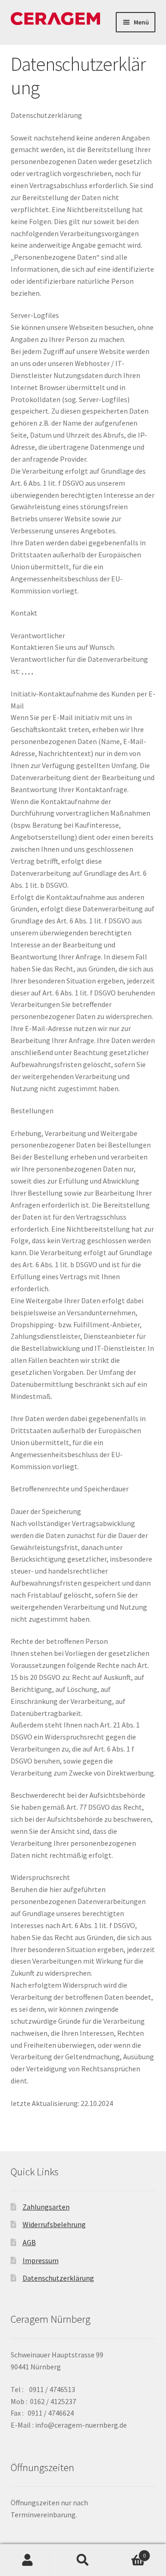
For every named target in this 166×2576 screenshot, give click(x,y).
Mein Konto (28, 2560)
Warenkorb (128, 2552)
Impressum (41, 2260)
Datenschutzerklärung (58, 2278)
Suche (83, 2560)
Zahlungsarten (46, 2207)
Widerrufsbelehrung (54, 2224)
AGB (29, 2242)
